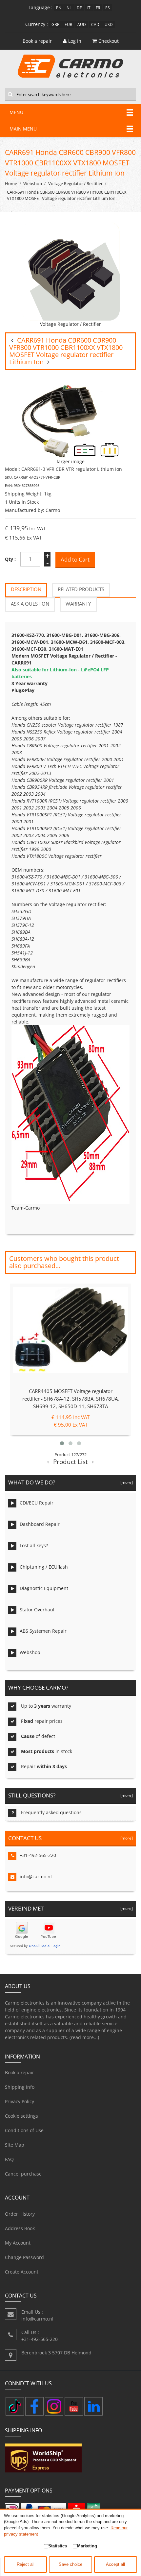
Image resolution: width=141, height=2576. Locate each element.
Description (26, 589)
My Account (18, 2243)
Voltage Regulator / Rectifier (75, 184)
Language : (40, 7)
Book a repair (20, 2072)
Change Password (24, 2257)
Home (11, 184)
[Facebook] (34, 2406)
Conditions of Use (24, 2130)
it (89, 8)
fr (98, 8)
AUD (82, 24)
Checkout (109, 41)
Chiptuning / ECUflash (44, 1567)
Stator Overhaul (37, 1610)
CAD (95, 24)
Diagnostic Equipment (44, 1588)
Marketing (87, 2546)
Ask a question (30, 604)
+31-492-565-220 (38, 1855)
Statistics (58, 2546)
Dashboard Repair (40, 1524)
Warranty (78, 604)
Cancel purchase (23, 2174)
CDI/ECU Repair (37, 1503)
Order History (20, 2214)
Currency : (37, 24)
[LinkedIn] (93, 2406)
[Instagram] (54, 2406)
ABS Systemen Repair (43, 1631)
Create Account (22, 2272)
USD (109, 24)
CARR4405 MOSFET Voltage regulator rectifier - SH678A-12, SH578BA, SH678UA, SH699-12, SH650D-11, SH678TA (71, 1399)
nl (69, 8)
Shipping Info (20, 2087)
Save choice (70, 2564)
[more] (126, 1482)
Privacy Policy (20, 2101)
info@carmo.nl (36, 1877)
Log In (75, 41)
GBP (55, 24)
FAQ (9, 2159)
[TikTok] (15, 2406)
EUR (68, 24)
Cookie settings (21, 2116)
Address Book (20, 2228)
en (59, 8)
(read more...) (84, 2037)
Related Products (81, 589)
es (108, 8)
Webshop (33, 184)
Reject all (26, 2564)
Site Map (15, 2145)
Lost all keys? (34, 1545)
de (79, 8)
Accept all (115, 2564)
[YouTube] (74, 2406)
